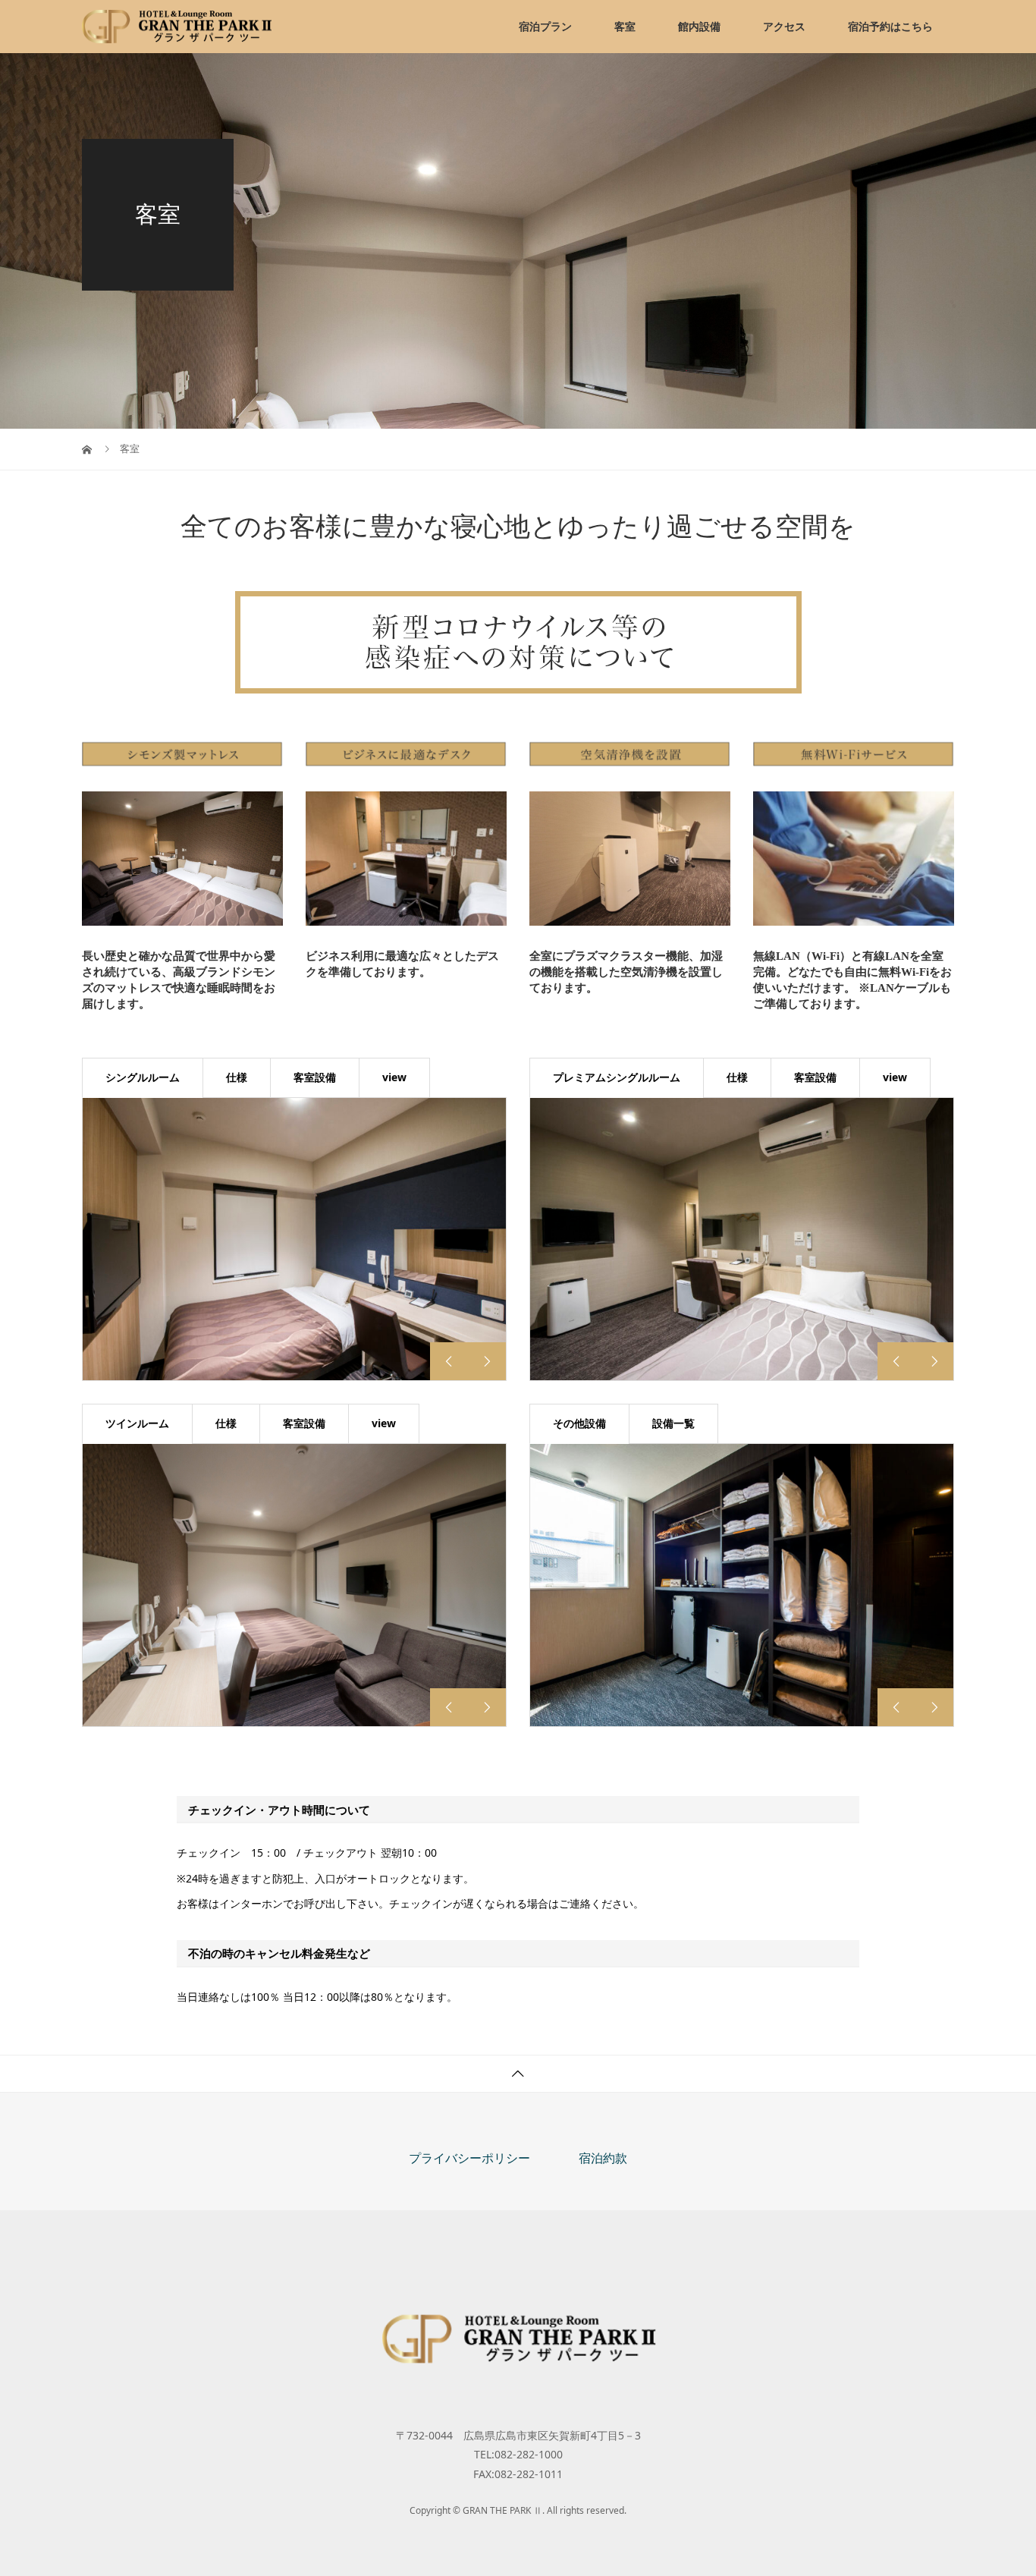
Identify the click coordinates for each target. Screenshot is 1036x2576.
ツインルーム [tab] (137, 1423)
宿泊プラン (545, 26)
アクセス (784, 26)
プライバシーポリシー (469, 2158)
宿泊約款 (603, 2158)
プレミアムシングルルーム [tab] (617, 1077)
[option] (294, 1239)
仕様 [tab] (237, 1077)
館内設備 (699, 26)
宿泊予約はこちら (890, 26)
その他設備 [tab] (579, 1423)
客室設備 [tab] (315, 1077)
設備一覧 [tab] (673, 1423)
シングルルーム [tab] (143, 1077)
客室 (625, 26)
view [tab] (394, 1077)
